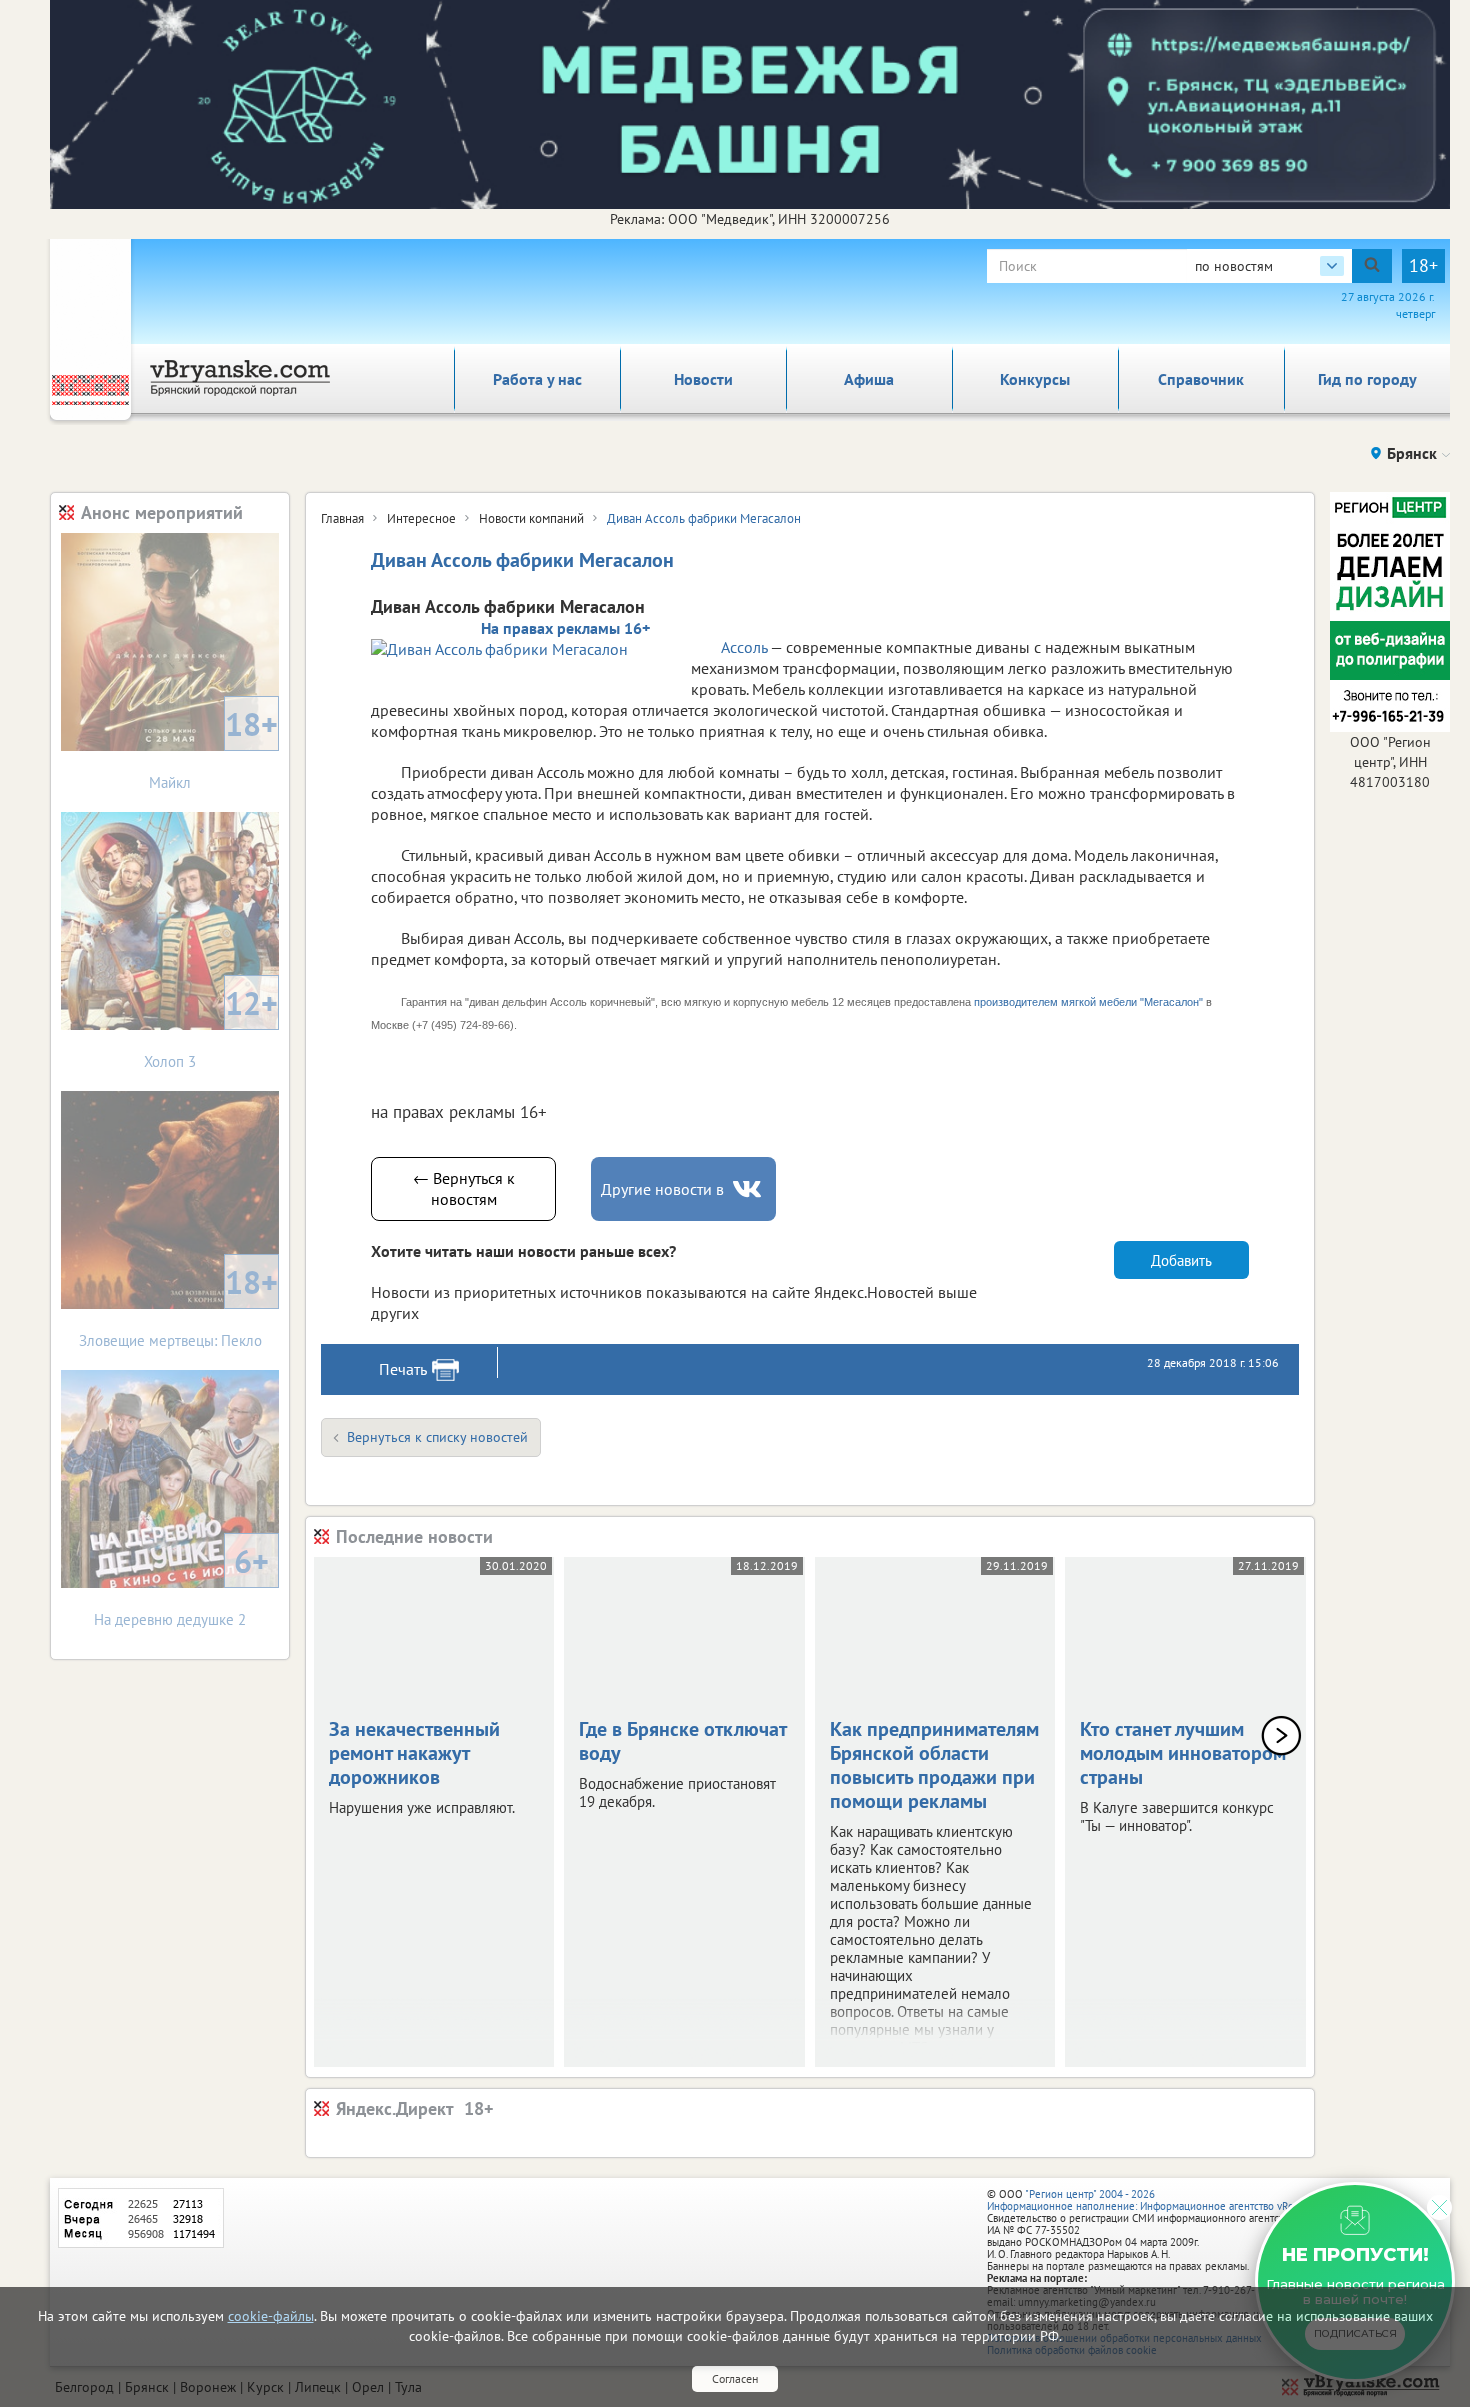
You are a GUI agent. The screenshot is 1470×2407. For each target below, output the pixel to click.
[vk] (749, 1189)
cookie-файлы (271, 2316)
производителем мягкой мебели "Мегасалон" (1088, 1002)
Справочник (1201, 379)
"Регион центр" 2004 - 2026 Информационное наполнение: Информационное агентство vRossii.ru (1154, 2200)
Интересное (421, 518)
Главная (342, 518)
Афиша (869, 379)
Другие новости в (662, 1189)
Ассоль (745, 647)
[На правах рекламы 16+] (521, 648)
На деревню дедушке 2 (181, 1584)
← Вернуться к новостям (464, 1188)
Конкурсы (1035, 379)
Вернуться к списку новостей (437, 1437)
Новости (703, 379)
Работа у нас (537, 379)
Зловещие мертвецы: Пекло (179, 1305)
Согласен (735, 2378)
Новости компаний (531, 518)
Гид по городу (1367, 379)
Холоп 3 (211, 1026)
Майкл (213, 747)
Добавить (1181, 1260)
